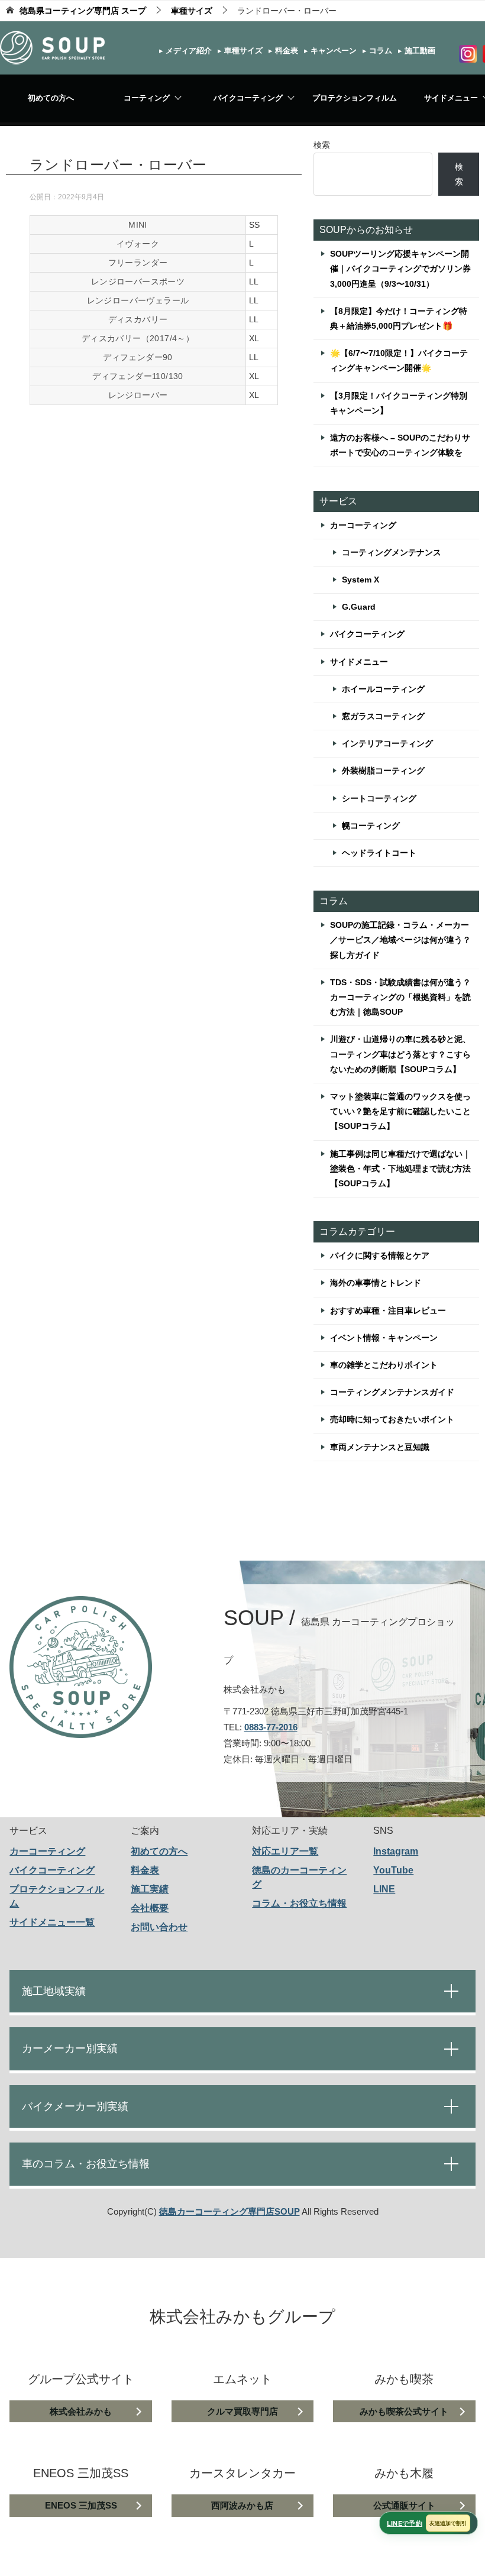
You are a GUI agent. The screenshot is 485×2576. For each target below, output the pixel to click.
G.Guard (359, 607)
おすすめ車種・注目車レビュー (388, 1310)
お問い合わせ (159, 1927)
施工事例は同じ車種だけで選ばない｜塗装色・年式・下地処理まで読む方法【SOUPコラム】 (400, 1169)
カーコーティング (363, 525)
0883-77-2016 (271, 1727)
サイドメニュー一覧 (52, 1922)
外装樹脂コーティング (383, 771)
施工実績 (150, 1889)
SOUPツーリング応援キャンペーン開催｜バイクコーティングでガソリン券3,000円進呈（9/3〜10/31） (400, 268)
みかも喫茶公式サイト (404, 2411)
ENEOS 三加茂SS (81, 2505)
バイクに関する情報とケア (380, 1255)
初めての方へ (51, 98)
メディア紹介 (187, 51)
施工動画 (419, 51)
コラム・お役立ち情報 (299, 1903)
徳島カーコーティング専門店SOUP (229, 2211)
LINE (384, 1889)
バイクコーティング (248, 98)
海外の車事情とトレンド (376, 1283)
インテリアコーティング (387, 743)
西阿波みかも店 (242, 2505)
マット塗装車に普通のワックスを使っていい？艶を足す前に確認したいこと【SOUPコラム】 (400, 1111)
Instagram (396, 1851)
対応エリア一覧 (285, 1851)
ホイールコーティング (383, 689)
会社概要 (150, 1908)
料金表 (285, 51)
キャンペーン (332, 51)
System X (360, 580)
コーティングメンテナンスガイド (392, 1392)
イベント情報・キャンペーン (384, 1338)
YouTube (393, 1870)
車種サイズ (242, 51)
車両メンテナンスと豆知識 (380, 1447)
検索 (322, 145)
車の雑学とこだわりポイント (384, 1365)
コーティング (147, 98)
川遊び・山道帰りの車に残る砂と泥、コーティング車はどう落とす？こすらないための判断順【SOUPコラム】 (400, 1054)
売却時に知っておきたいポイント (392, 1419)
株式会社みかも (81, 2411)
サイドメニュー (359, 662)
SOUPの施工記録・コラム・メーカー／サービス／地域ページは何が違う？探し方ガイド (400, 940)
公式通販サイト (404, 2505)
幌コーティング (371, 826)
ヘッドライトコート (379, 853)
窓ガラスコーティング (383, 716)
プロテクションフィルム (355, 98)
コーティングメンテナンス (392, 552)
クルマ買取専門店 (242, 2411)
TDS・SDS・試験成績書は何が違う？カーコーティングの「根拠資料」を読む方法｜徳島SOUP (400, 997)
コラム (379, 51)
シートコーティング (379, 798)
